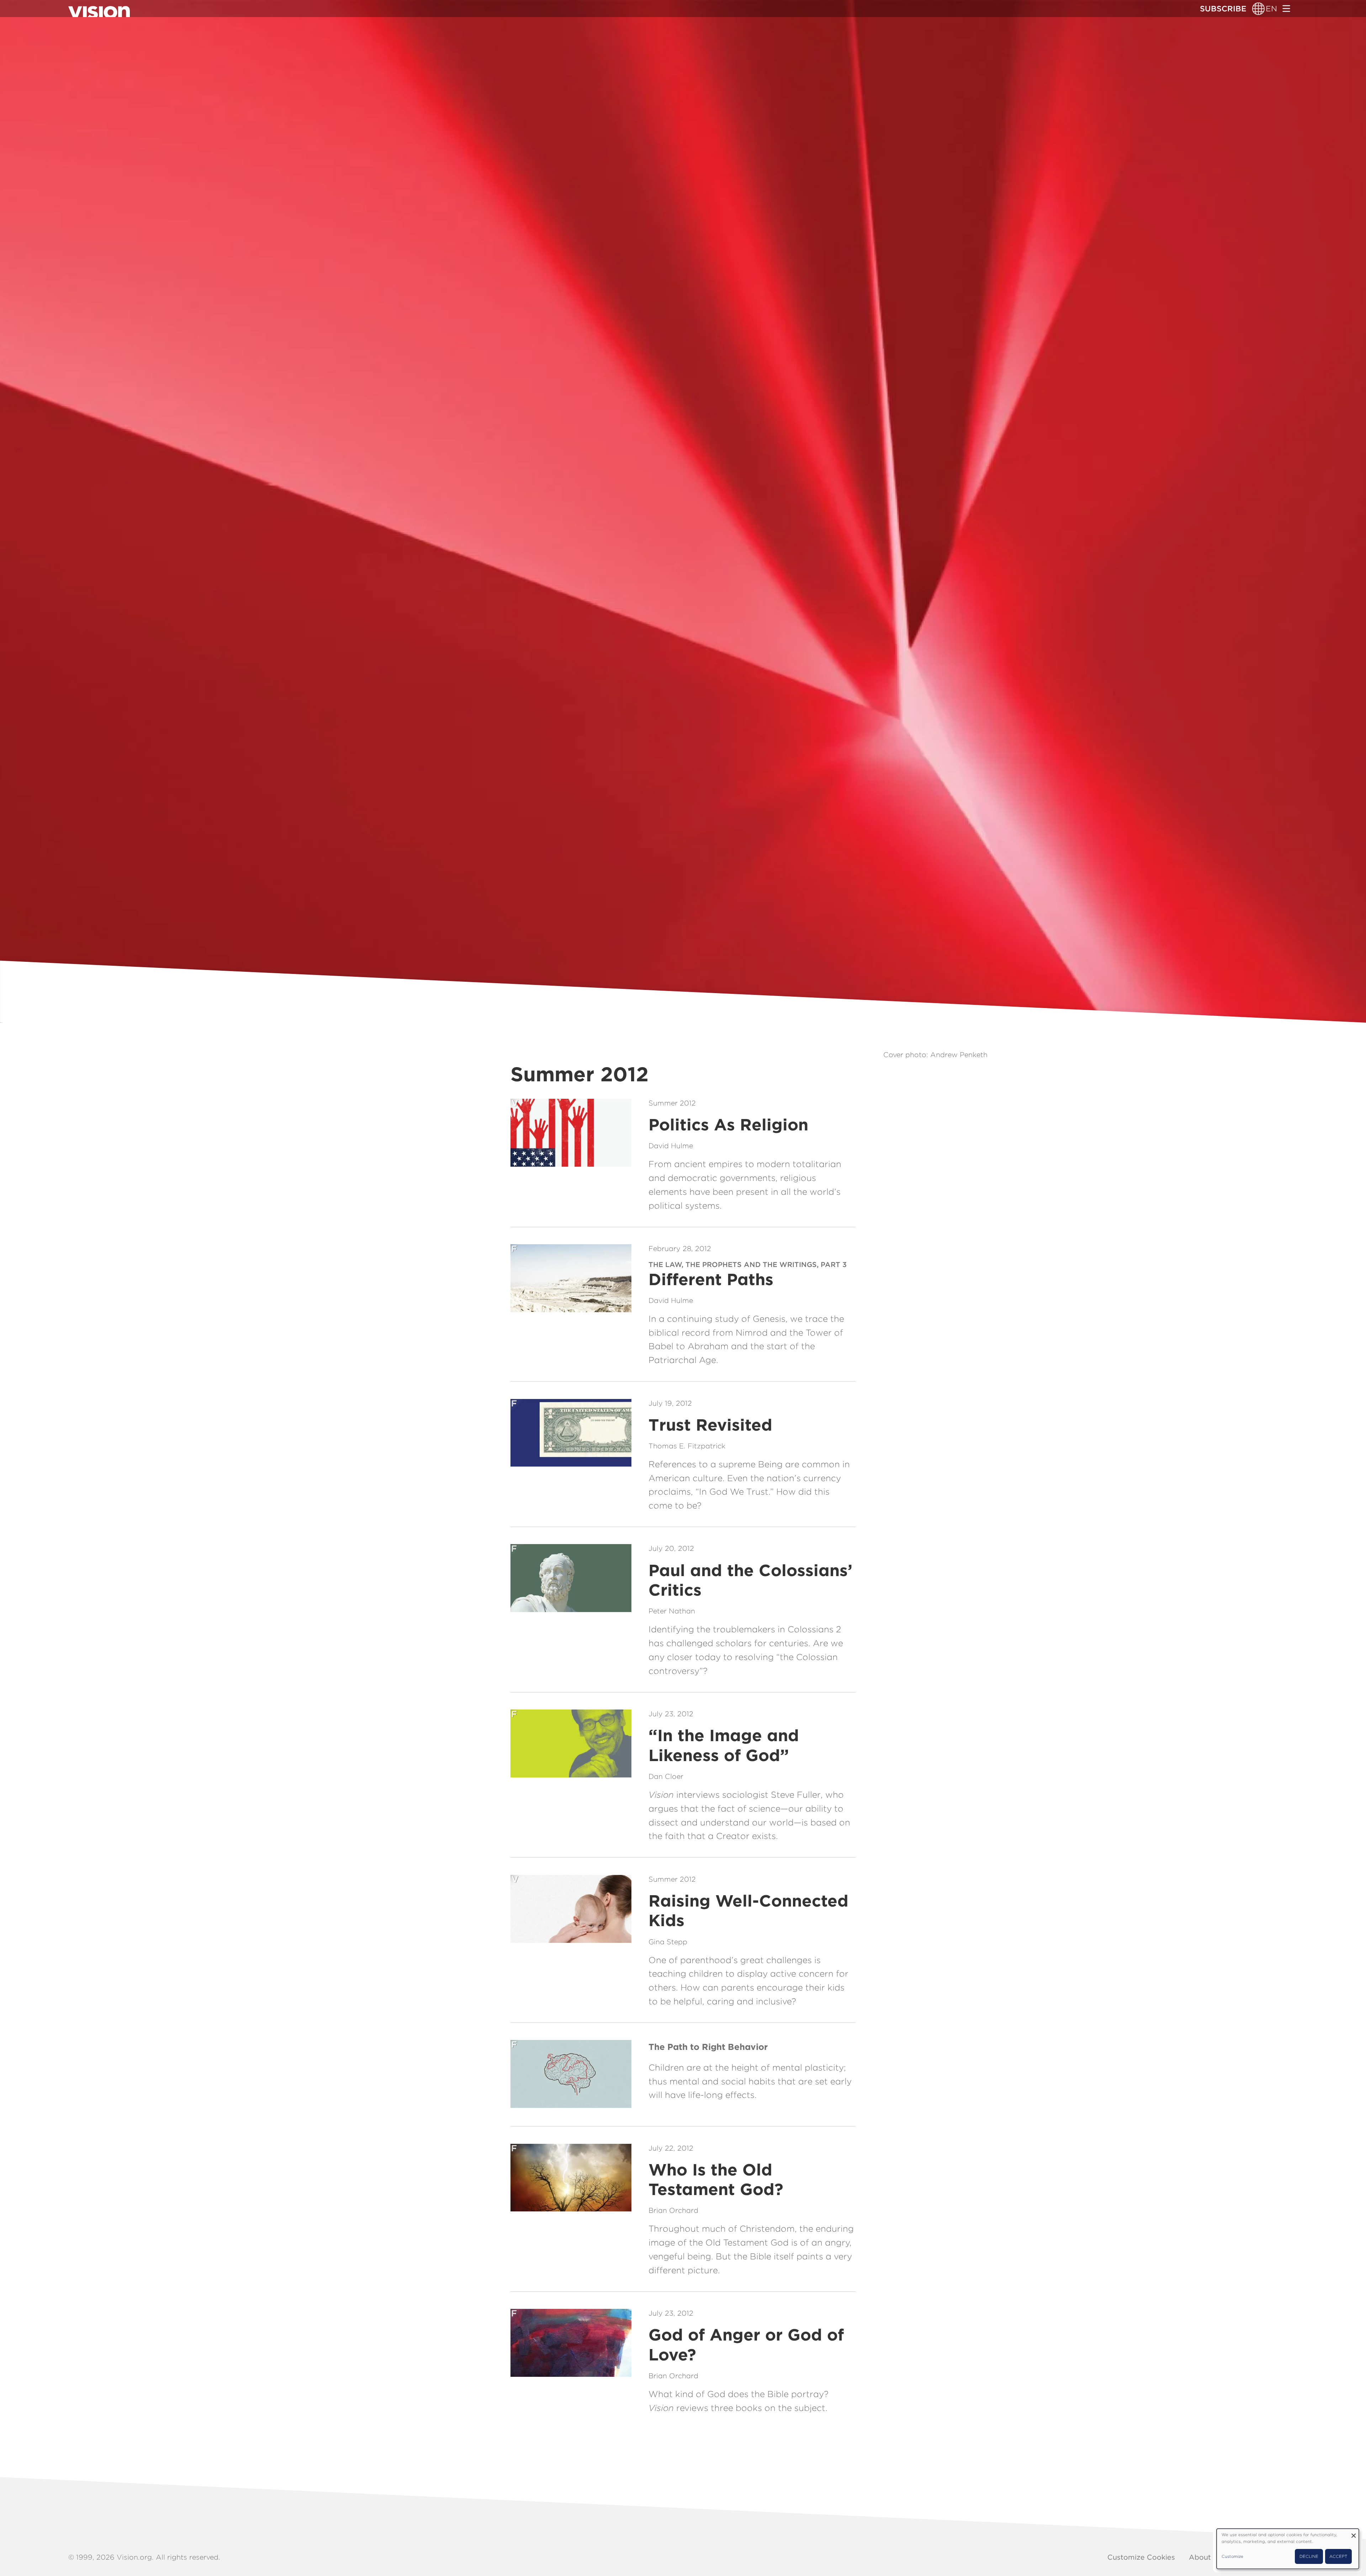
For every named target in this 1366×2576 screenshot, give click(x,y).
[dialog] (1288, 2549)
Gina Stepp (668, 1942)
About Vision (1212, 2557)
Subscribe (1223, 9)
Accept (1338, 2556)
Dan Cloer (666, 1776)
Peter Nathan (672, 1611)
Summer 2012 (672, 1103)
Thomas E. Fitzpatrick (687, 1446)
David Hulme (671, 1146)
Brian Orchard (673, 2210)
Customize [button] (1232, 2556)
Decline (1309, 2556)
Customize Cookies (1141, 2557)
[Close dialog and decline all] (1354, 2533)
